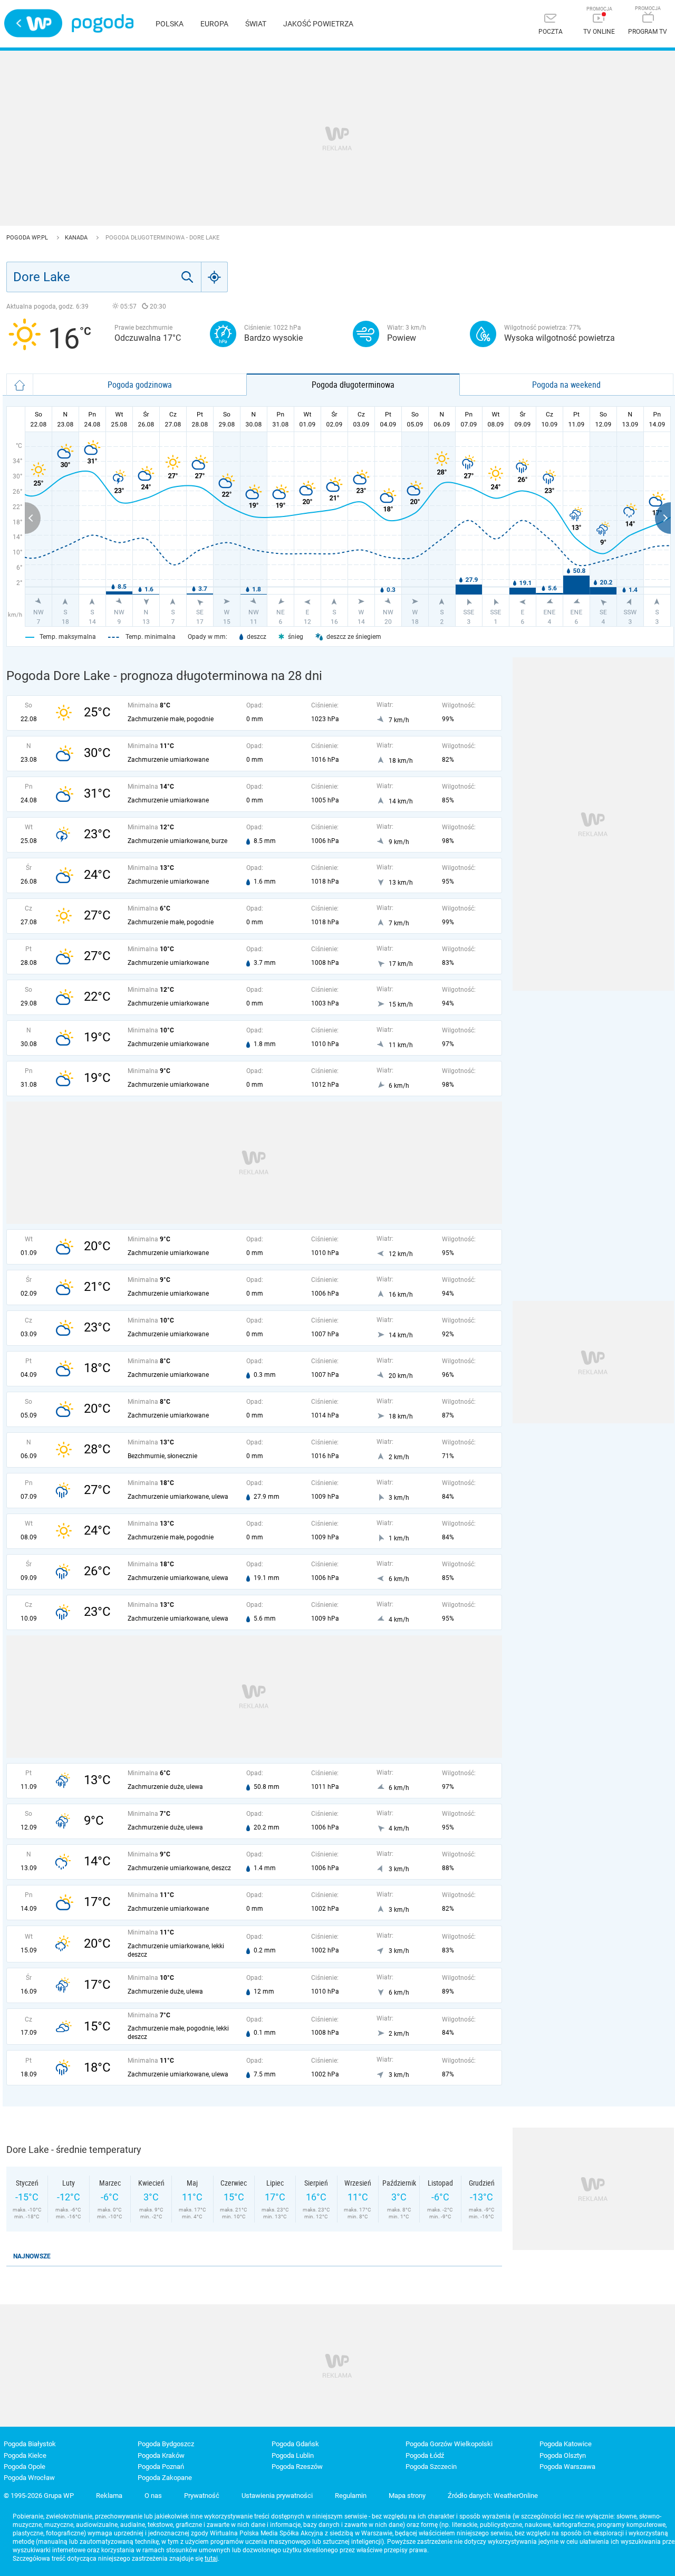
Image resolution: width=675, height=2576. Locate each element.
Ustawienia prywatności (277, 2496)
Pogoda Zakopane (165, 2478)
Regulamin (351, 2496)
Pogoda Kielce (25, 2455)
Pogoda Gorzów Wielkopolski (449, 2444)
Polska (170, 24)
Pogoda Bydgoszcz (166, 2444)
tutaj (211, 2559)
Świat (256, 24)
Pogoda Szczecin (431, 2467)
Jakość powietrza (318, 24)
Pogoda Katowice (566, 2444)
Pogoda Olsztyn (563, 2455)
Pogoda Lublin (293, 2455)
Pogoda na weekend (566, 385)
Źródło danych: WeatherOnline (493, 2496)
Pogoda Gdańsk (295, 2444)
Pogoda (103, 23)
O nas (153, 2496)
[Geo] (215, 277)
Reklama (109, 2496)
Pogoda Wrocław (29, 2478)
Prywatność (202, 2496)
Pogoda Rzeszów (297, 2467)
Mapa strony (407, 2496)
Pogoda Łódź (425, 2455)
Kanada (77, 238)
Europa (214, 24)
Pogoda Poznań (161, 2467)
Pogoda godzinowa (140, 385)
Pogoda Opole (25, 2467)
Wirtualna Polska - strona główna (33, 23)
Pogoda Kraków (161, 2455)
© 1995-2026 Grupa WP (39, 2496)
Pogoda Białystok (30, 2444)
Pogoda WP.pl (28, 238)
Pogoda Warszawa (567, 2467)
